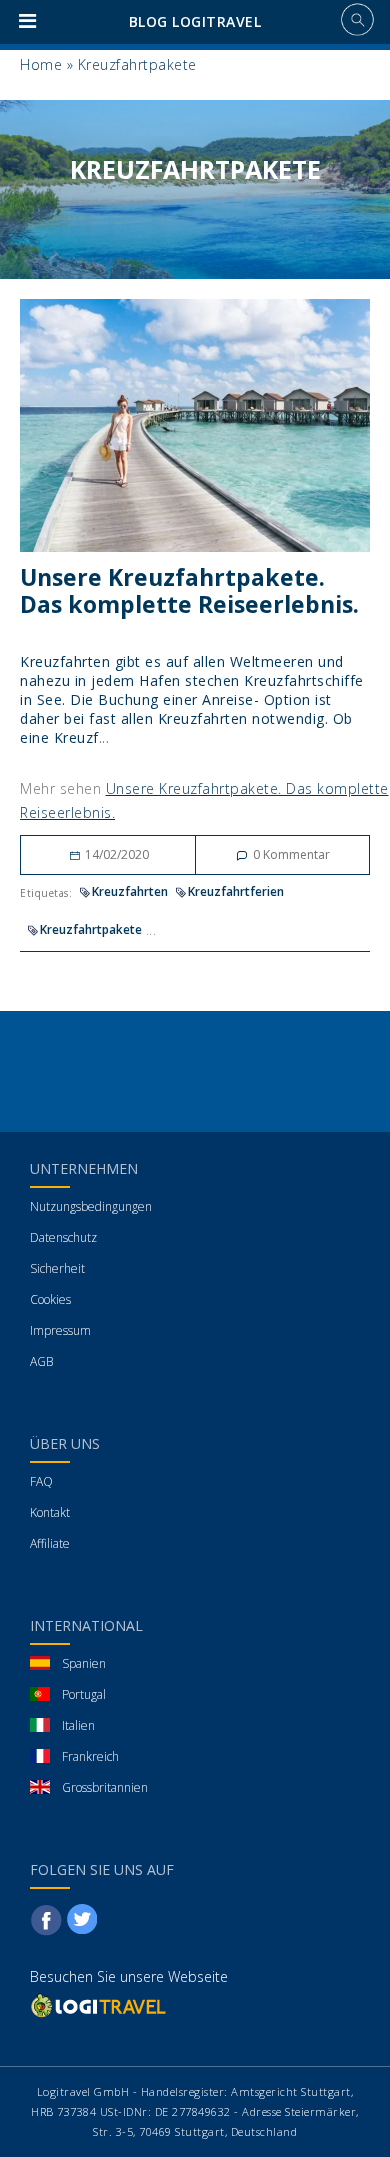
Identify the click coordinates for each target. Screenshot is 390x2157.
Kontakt (50, 1512)
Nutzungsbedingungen (91, 1206)
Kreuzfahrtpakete (91, 929)
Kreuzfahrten (130, 891)
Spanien (84, 1663)
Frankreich (90, 1756)
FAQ (41, 1481)
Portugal (84, 1694)
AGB (41, 1361)
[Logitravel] (100, 2004)
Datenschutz (63, 1237)
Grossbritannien (105, 1787)
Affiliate (50, 1543)
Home (41, 64)
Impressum (60, 1330)
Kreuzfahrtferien (236, 891)
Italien (78, 1725)
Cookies (50, 1299)
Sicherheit (57, 1268)
